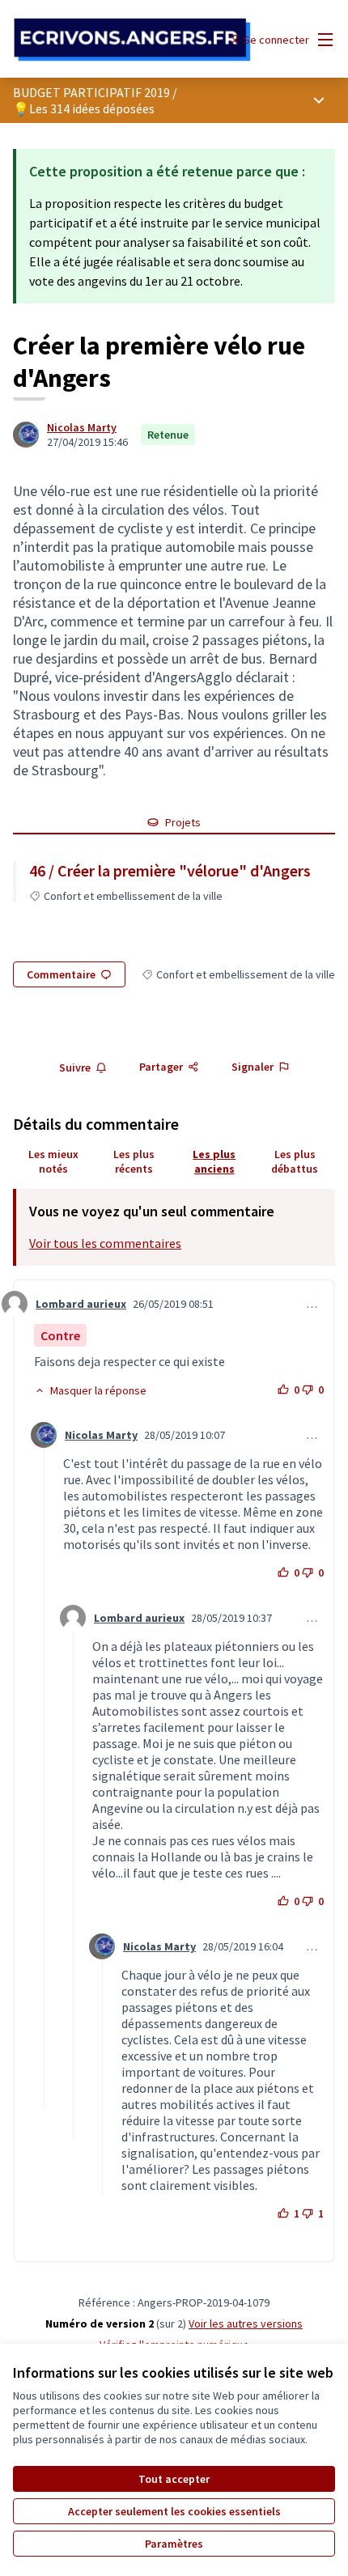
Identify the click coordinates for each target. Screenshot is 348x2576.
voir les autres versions (246, 2323)
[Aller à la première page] (132, 40)
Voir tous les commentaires (105, 1243)
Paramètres (174, 2544)
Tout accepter (174, 2479)
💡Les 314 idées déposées (84, 108)
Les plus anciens (214, 1161)
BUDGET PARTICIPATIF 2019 (91, 92)
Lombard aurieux (81, 1304)
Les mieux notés (53, 1161)
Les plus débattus (295, 1161)
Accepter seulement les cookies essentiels (174, 2511)
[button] (90, 1390)
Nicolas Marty (82, 427)
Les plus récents (134, 1161)
